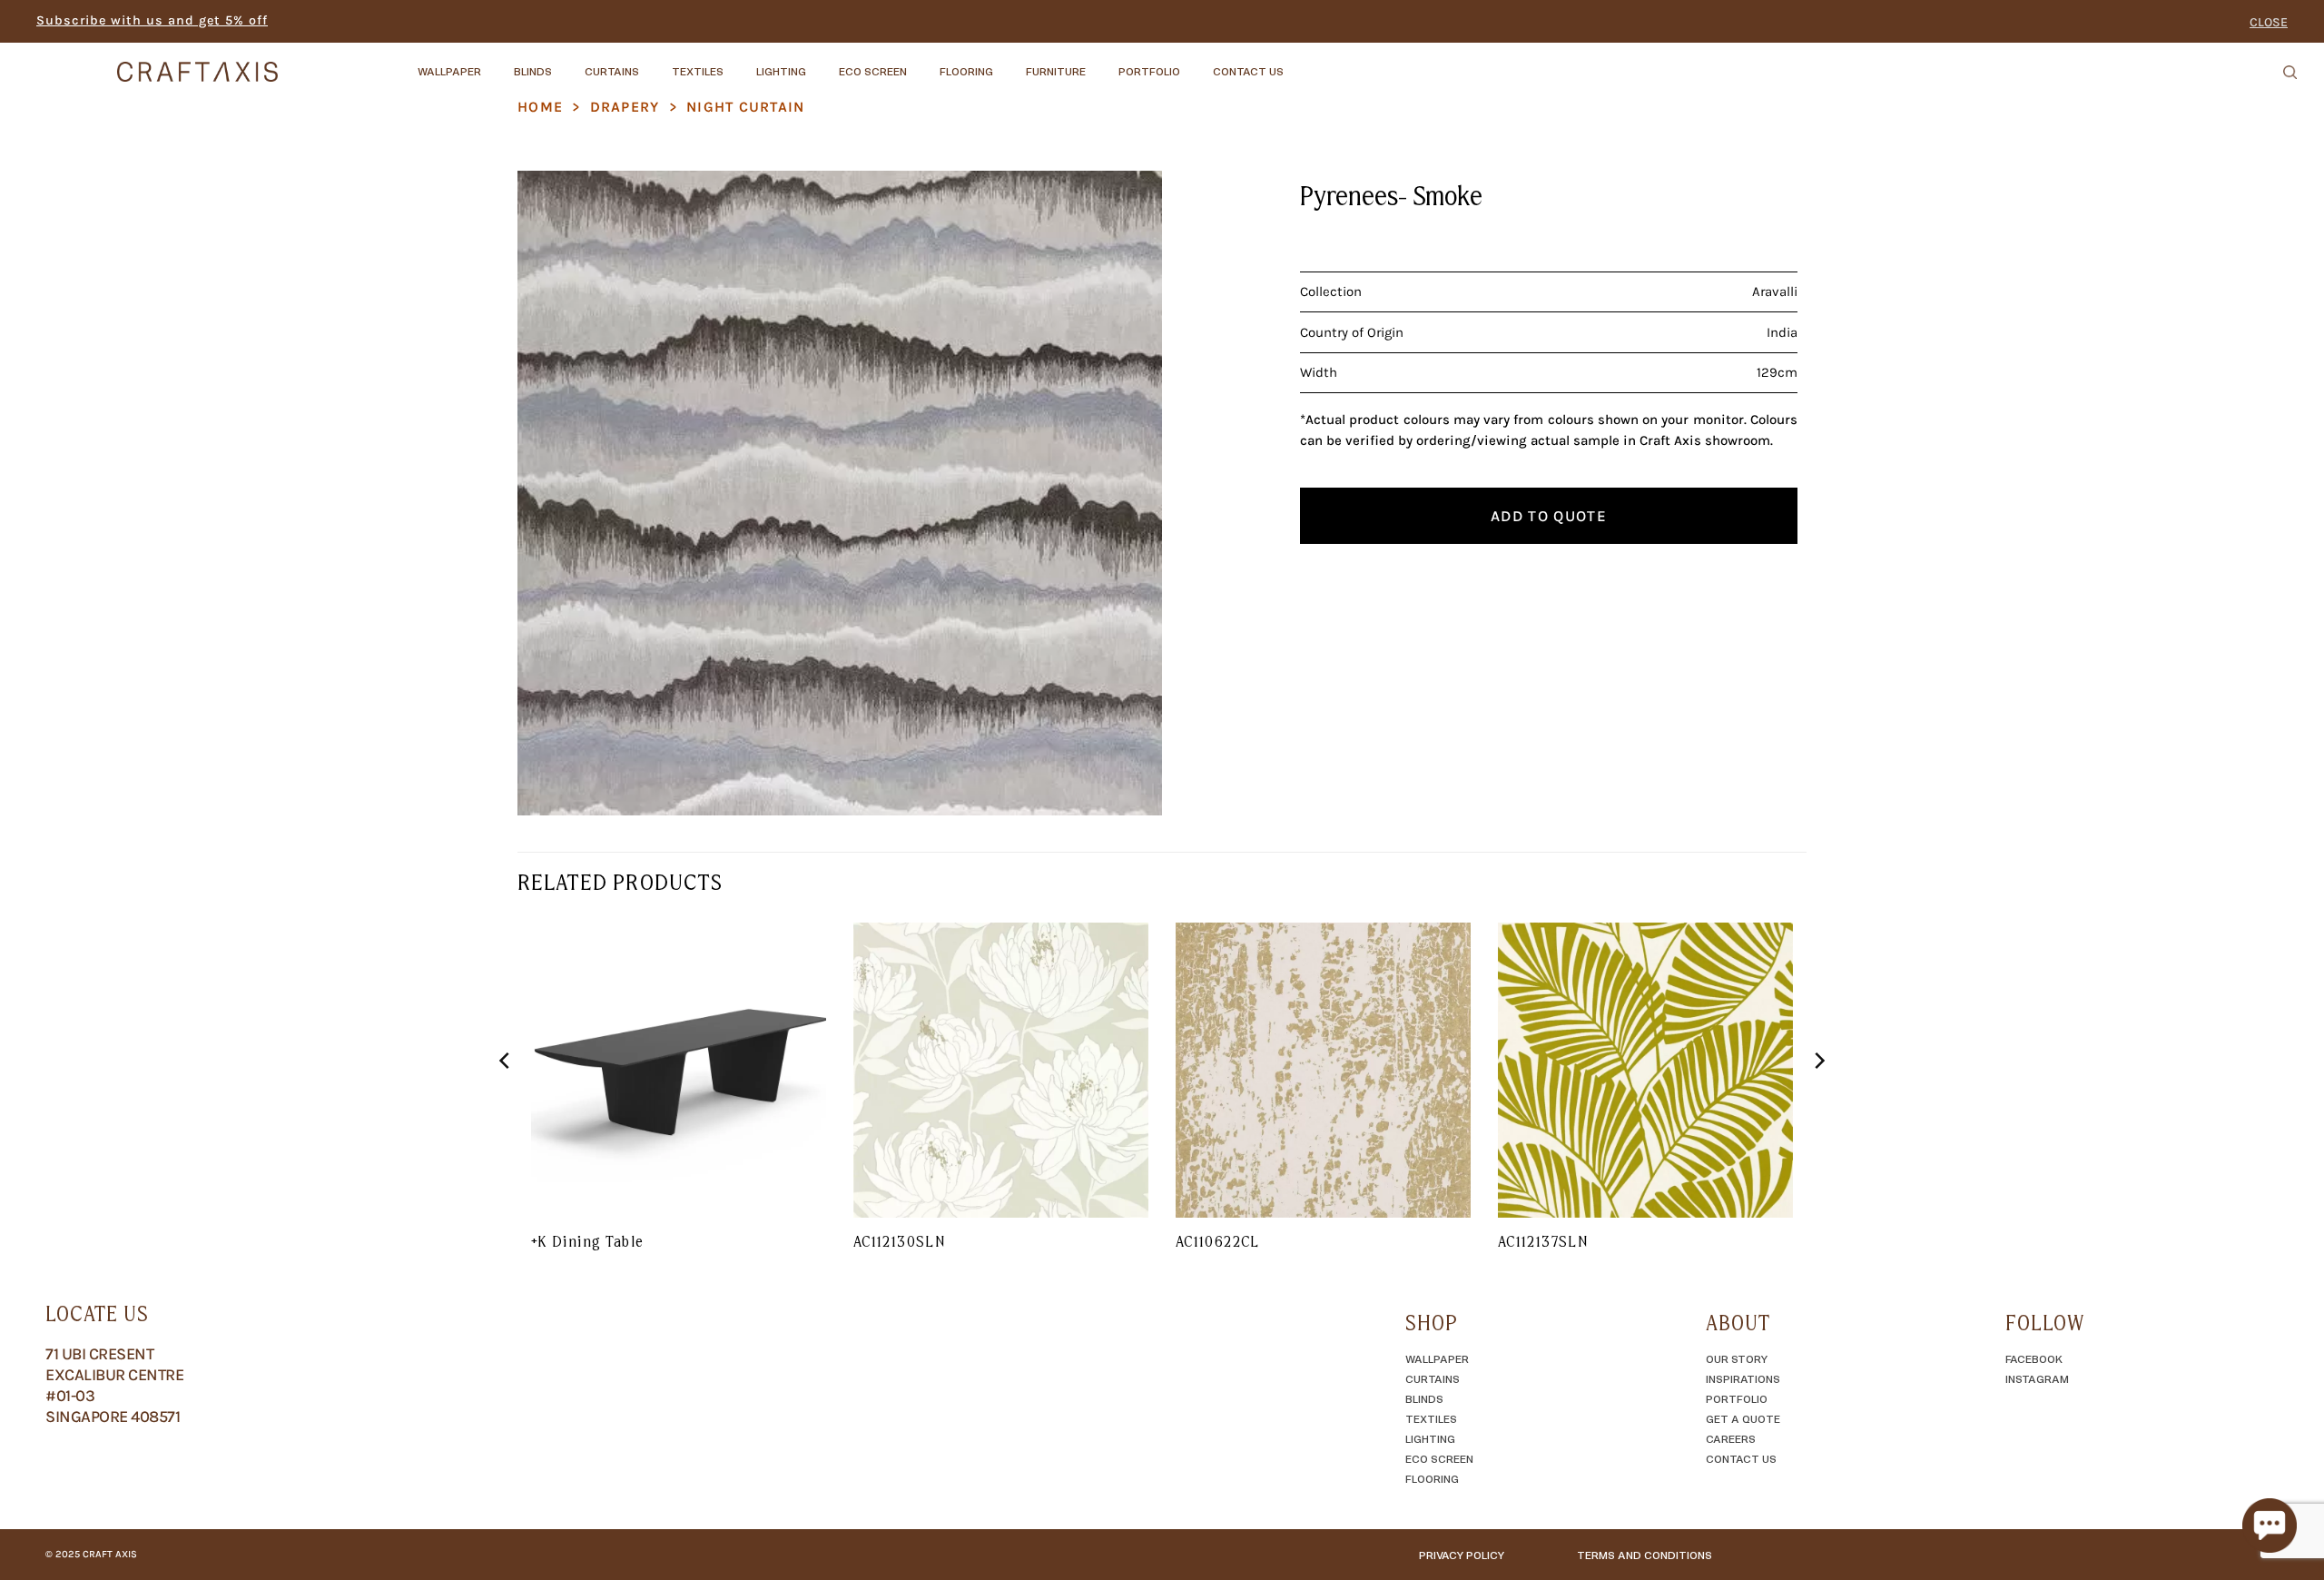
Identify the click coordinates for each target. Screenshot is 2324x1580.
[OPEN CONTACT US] (1299, 63)
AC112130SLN (899, 1241)
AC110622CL (1218, 1241)
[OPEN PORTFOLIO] (1196, 63)
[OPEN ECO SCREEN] (922, 63)
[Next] (1818, 1097)
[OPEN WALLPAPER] (497, 63)
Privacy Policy (1462, 1555)
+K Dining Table (587, 1241)
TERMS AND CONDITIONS (1645, 1555)
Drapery (625, 107)
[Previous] (506, 1097)
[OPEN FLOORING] (1009, 63)
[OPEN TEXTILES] (739, 63)
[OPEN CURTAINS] (655, 63)
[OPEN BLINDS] (567, 63)
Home (540, 107)
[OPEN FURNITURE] (1101, 63)
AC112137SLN (1543, 1241)
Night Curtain (746, 107)
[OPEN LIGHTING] (822, 63)
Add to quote (1549, 516)
